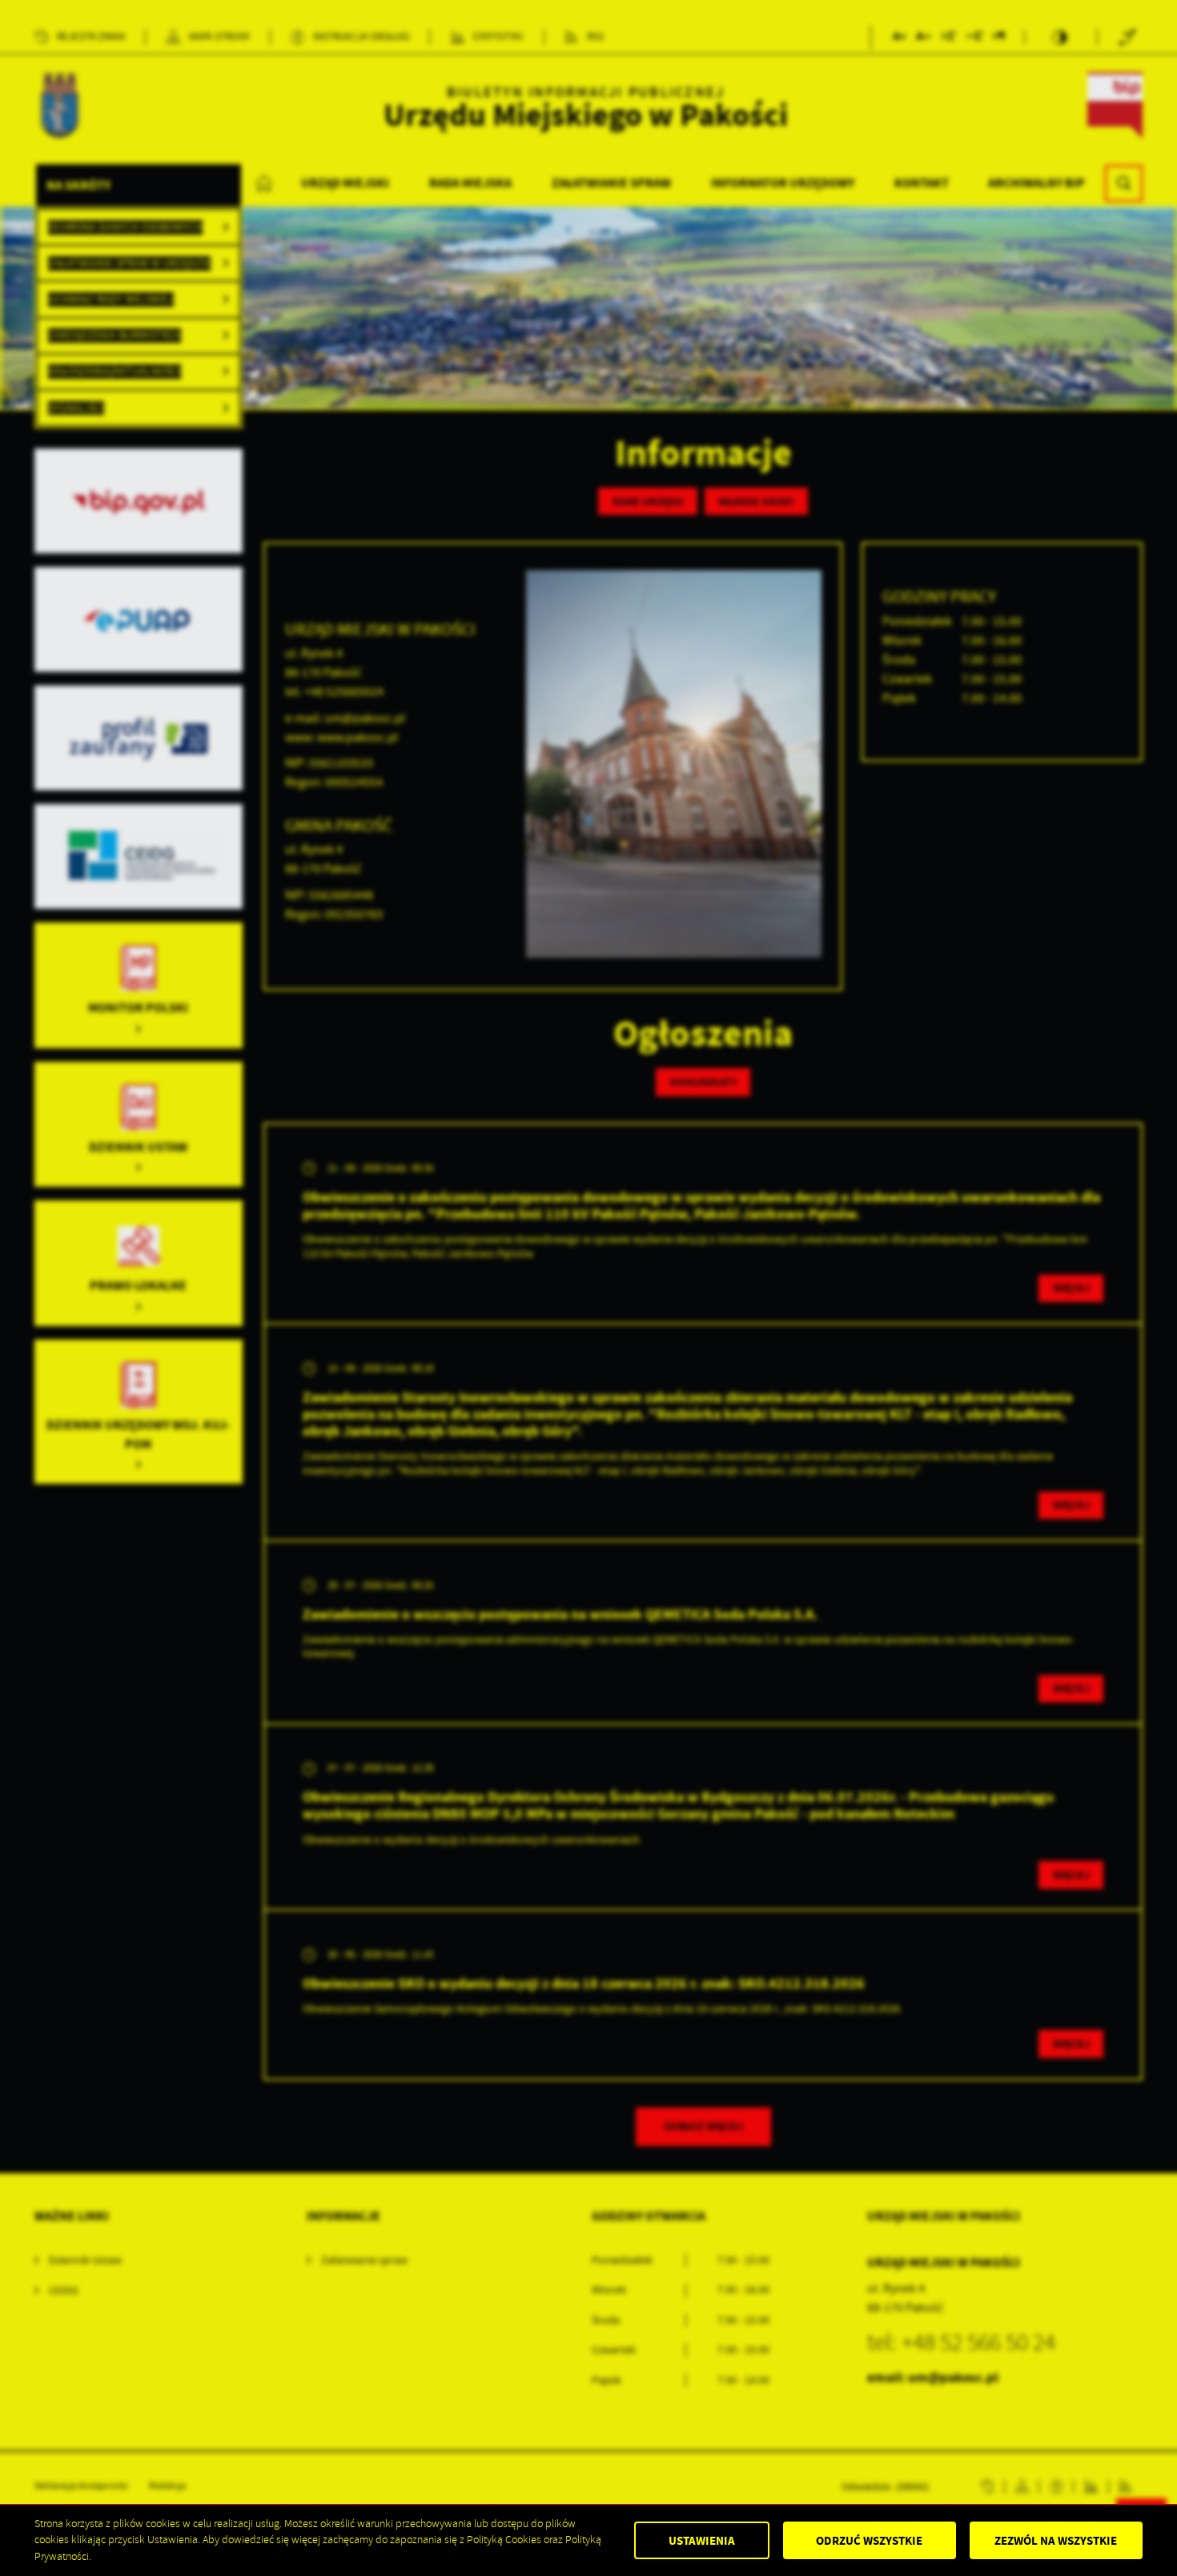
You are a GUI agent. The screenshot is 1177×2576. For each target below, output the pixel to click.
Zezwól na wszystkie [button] (1056, 2541)
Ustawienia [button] (702, 2541)
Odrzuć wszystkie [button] (869, 2541)
